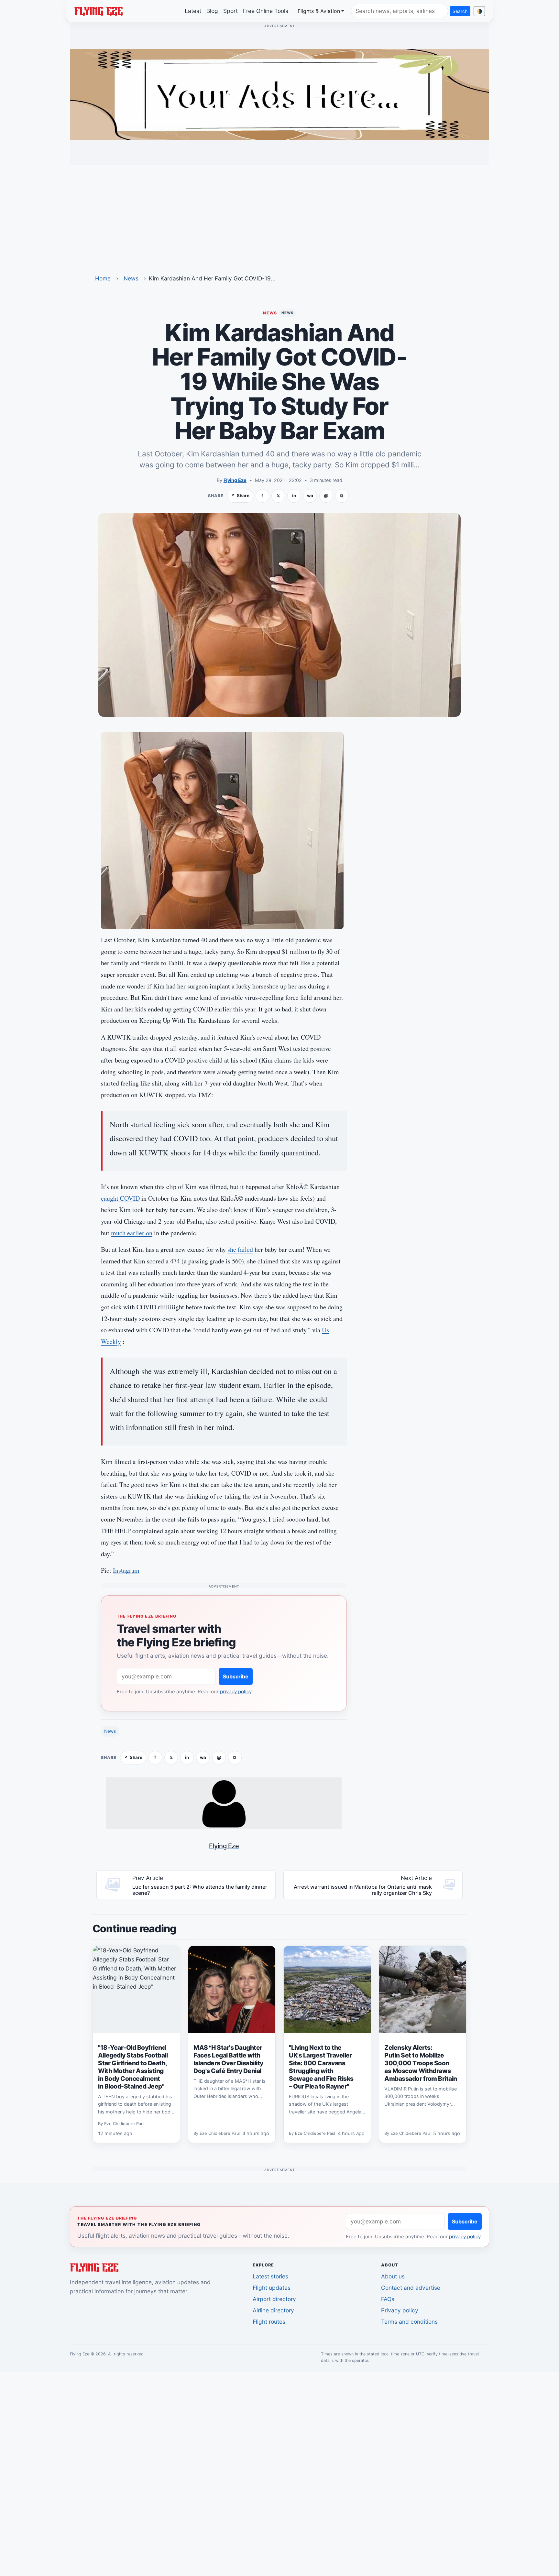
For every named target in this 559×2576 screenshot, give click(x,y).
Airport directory (274, 2299)
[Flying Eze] (98, 11)
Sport (230, 11)
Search (460, 11)
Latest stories (270, 2276)
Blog (212, 11)
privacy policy (236, 1692)
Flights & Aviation (319, 11)
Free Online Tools (266, 11)
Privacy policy (400, 2310)
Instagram (126, 1570)
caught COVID (120, 1198)
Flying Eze (235, 480)
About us (393, 2276)
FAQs (388, 2299)
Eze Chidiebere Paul (124, 2124)
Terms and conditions (409, 2322)
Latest (193, 11)
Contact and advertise (411, 2288)
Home (103, 278)
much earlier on (132, 1233)
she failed (240, 1249)
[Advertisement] (279, 216)
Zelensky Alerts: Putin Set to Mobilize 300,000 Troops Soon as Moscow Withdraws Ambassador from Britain (421, 2063)
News (131, 278)
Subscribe (236, 1676)
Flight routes (269, 2322)
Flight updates (272, 2288)
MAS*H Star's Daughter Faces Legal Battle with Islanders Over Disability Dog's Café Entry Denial (228, 2059)
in (294, 496)
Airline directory (273, 2310)
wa (310, 496)
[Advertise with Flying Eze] (279, 94)
